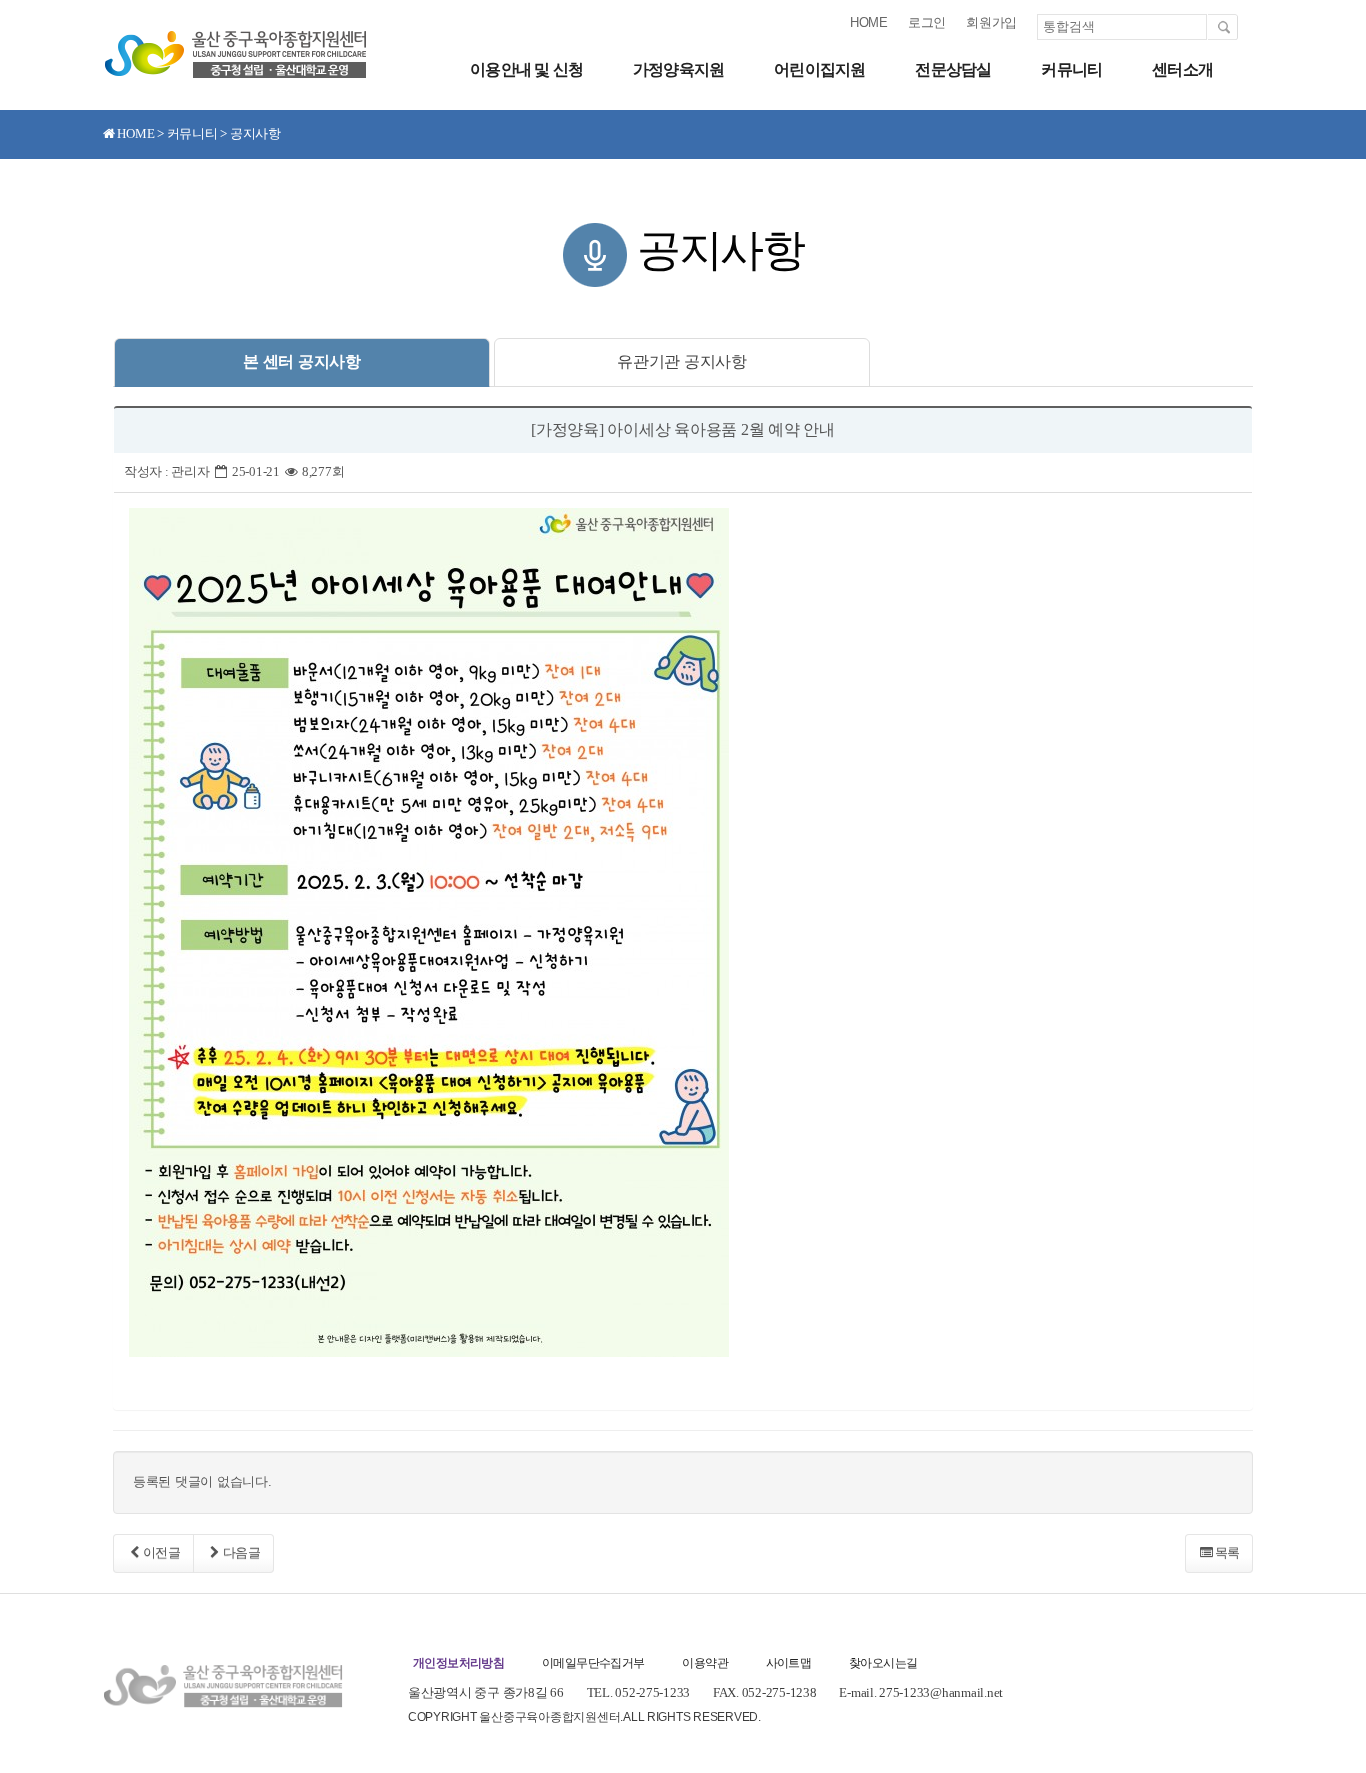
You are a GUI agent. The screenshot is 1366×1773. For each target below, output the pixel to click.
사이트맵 (789, 1663)
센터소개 (1182, 69)
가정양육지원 (678, 69)
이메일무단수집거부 (593, 1663)
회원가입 (991, 22)
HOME (869, 22)
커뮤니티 (1071, 69)
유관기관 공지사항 (682, 361)
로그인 (927, 22)
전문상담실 (953, 69)
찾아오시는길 (883, 1663)
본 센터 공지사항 (302, 361)
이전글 (162, 1552)
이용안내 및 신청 (526, 69)
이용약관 (705, 1663)
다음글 (242, 1552)
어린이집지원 (819, 69)
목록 (1227, 1552)
